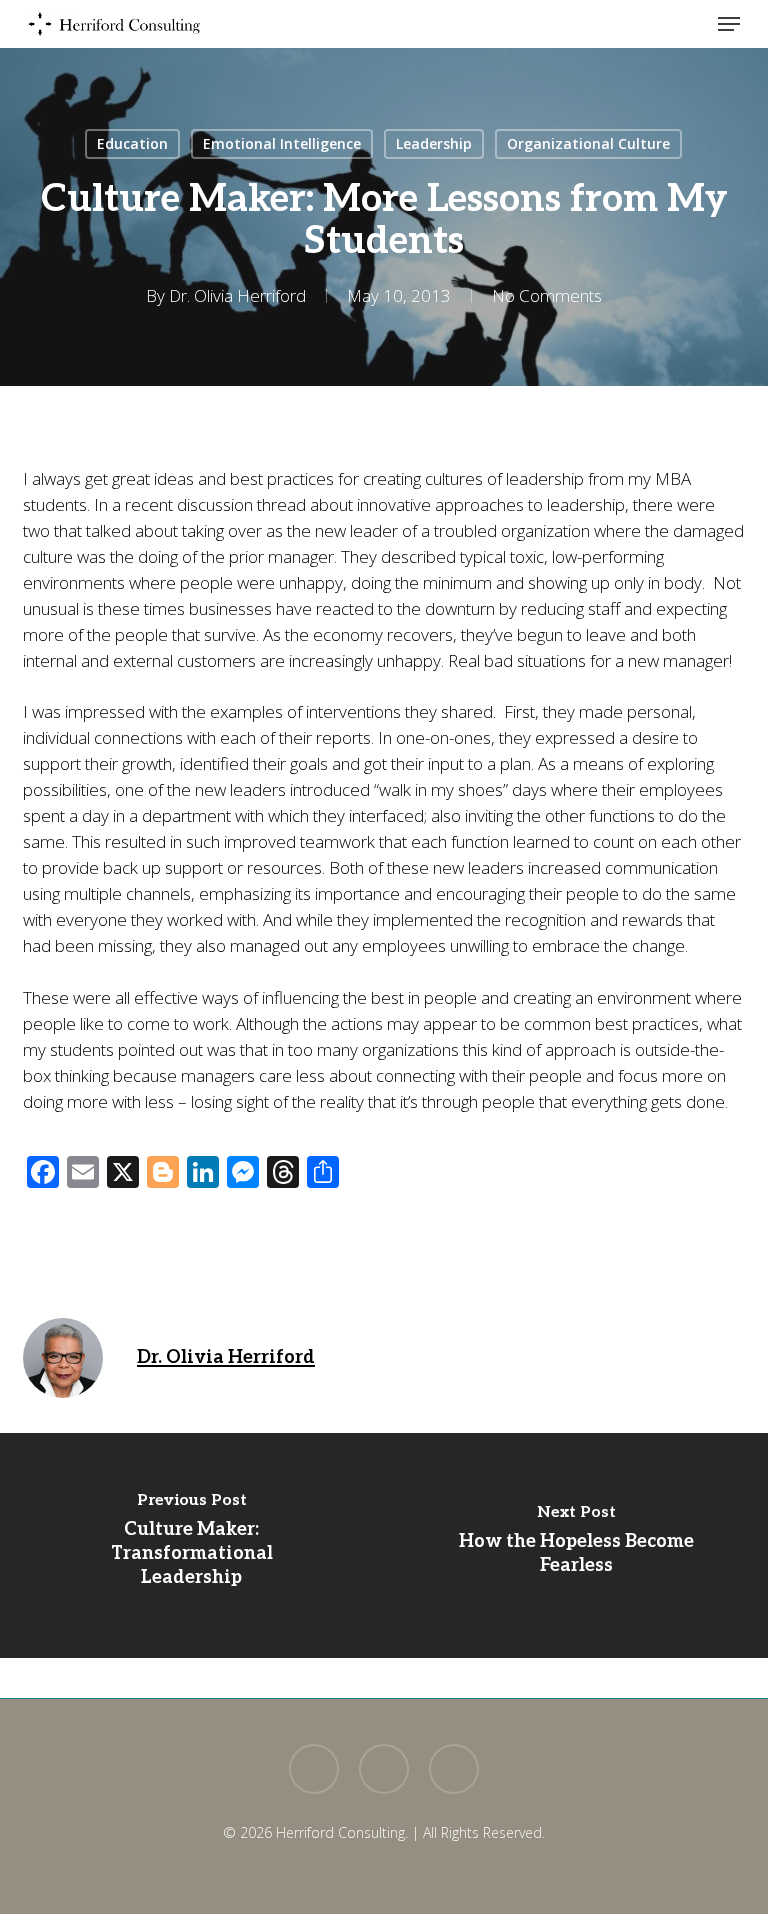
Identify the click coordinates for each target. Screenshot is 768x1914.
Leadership (434, 143)
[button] (729, 24)
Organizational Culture (588, 143)
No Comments (547, 295)
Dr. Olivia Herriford (237, 295)
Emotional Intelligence (282, 143)
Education (132, 143)
